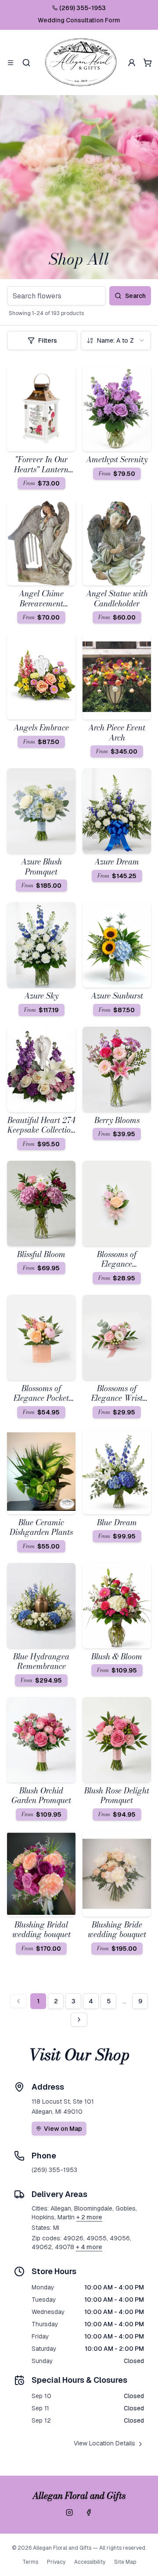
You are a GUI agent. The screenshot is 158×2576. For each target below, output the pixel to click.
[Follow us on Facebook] (89, 2512)
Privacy (56, 2562)
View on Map (63, 2129)
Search (135, 296)
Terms (30, 2562)
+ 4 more (89, 2247)
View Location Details (104, 2443)
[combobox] (116, 340)
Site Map (125, 2562)
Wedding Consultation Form (79, 20)
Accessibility (90, 2562)
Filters (48, 340)
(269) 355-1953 (83, 8)
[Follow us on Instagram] (69, 2512)
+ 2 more (89, 2217)
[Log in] (132, 63)
